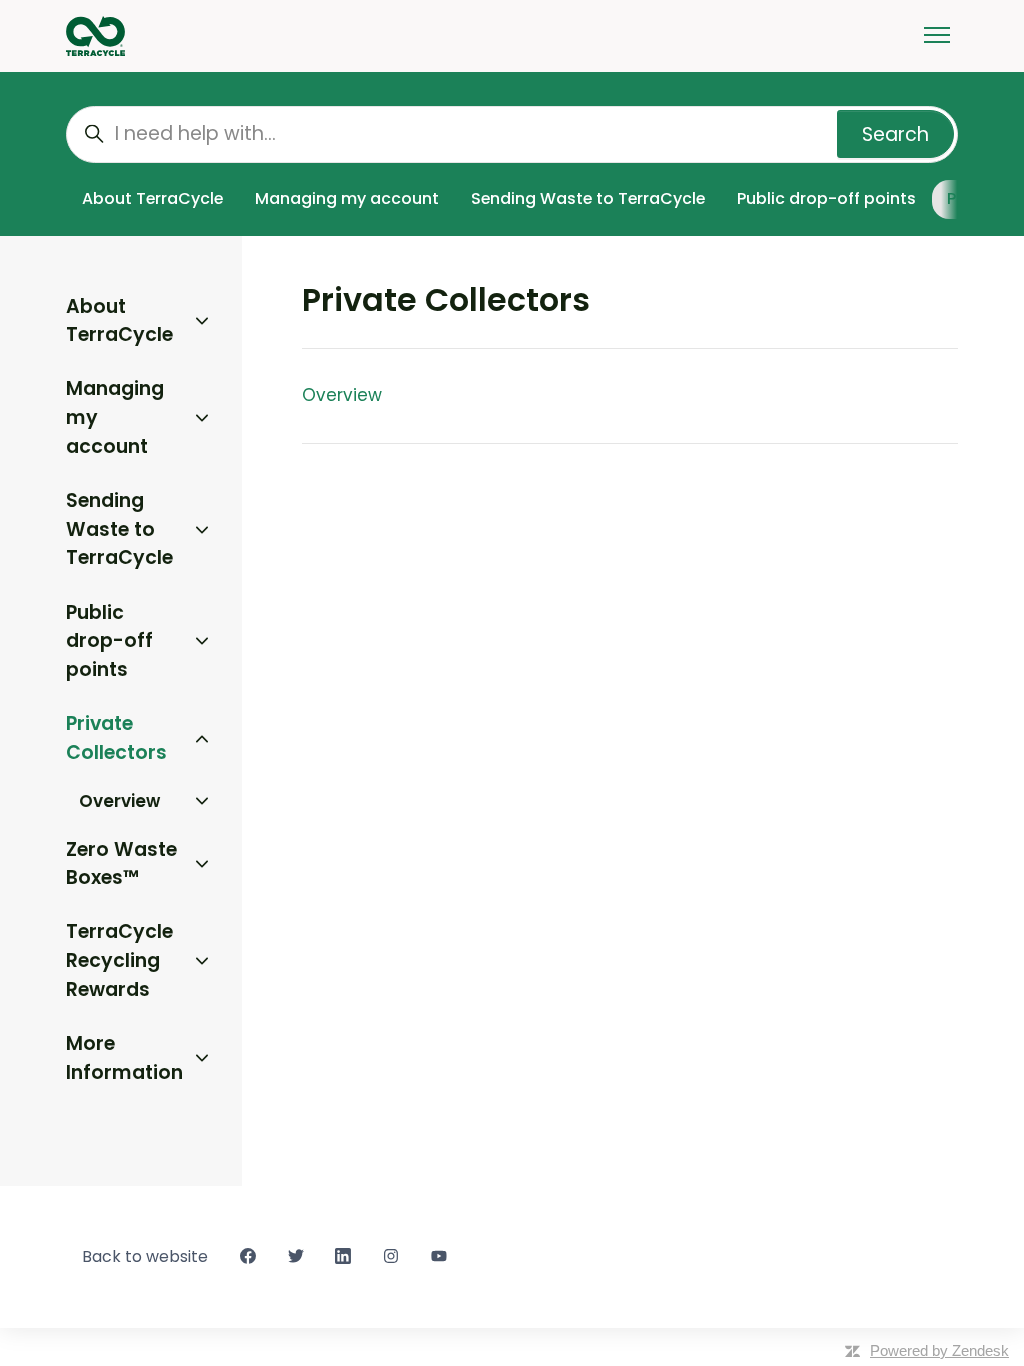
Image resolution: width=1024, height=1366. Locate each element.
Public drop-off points (826, 198)
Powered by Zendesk (939, 1350)
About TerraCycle (152, 198)
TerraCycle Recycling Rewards (119, 960)
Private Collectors (116, 738)
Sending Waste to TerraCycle (588, 198)
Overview (342, 395)
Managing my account (347, 198)
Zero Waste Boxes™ (121, 864)
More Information (124, 1058)
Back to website (145, 1256)
